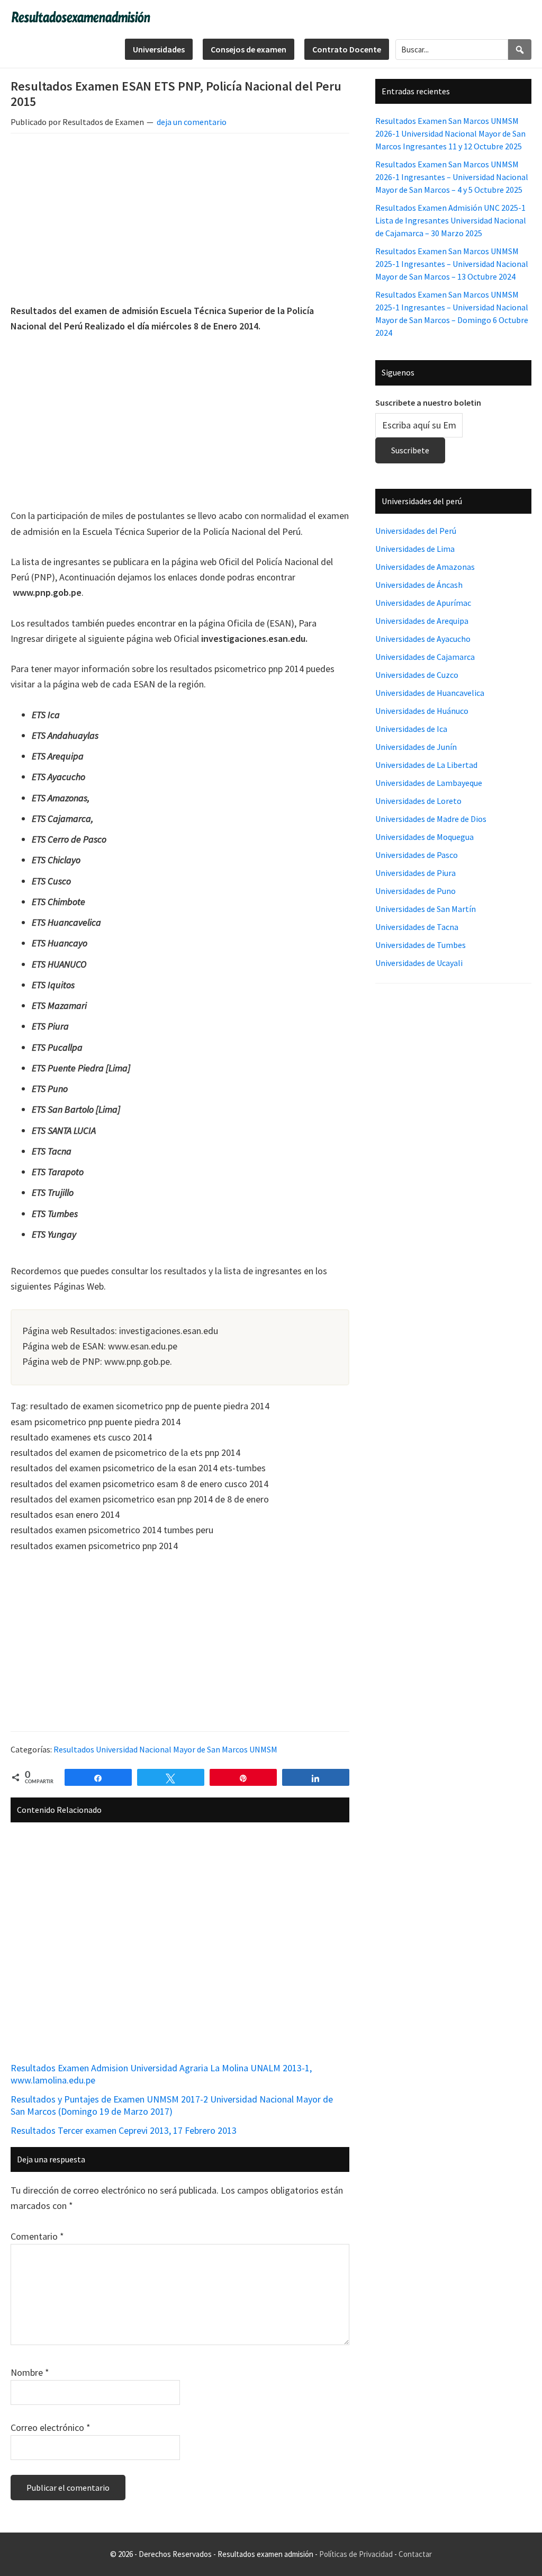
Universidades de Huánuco (422, 711)
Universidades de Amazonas (425, 567)
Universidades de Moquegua (424, 837)
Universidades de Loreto (418, 801)
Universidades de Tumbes (421, 945)
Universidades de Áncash (419, 585)
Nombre (30, 2372)
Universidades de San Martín (426, 909)
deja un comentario (192, 122)
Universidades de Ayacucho (423, 639)
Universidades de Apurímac (423, 603)
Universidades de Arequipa (422, 621)
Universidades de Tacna (417, 927)
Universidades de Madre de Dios (431, 819)
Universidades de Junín (416, 747)
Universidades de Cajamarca (425, 657)
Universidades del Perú (416, 531)
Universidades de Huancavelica (430, 693)
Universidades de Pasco (417, 855)
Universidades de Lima (415, 549)
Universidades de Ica (411, 729)
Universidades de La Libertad (426, 765)
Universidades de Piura (415, 873)
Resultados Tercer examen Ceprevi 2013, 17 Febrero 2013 (124, 2130)
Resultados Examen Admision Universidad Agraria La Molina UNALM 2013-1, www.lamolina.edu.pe (161, 2074)
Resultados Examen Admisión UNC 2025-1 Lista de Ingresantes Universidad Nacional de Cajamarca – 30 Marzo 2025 (451, 220)
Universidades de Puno (415, 891)
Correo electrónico (51, 2427)
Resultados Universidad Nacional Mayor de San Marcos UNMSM (165, 1749)
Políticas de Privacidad (356, 2554)
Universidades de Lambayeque (429, 783)
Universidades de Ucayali (419, 963)
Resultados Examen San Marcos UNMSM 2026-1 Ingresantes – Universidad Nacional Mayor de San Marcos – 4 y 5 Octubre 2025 (452, 177)
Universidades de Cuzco (417, 675)
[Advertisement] (180, 220)
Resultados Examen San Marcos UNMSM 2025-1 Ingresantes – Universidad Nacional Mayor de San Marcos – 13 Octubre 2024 (452, 264)
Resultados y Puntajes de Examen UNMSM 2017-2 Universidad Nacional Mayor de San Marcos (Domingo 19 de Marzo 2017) (172, 2105)
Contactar (415, 2554)
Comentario (37, 2236)
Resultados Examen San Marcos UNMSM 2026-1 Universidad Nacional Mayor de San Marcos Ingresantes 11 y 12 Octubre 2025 (450, 133)
